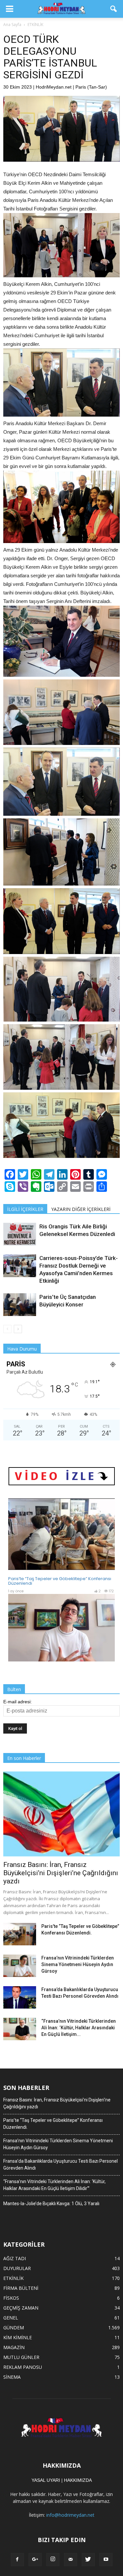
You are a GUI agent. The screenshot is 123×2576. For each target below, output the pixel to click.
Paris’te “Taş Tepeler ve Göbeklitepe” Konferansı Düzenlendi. (53, 2124)
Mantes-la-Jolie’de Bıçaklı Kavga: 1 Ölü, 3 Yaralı (51, 2204)
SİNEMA (12, 2377)
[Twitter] (88, 2560)
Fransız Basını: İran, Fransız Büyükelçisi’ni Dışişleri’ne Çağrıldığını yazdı (61, 1873)
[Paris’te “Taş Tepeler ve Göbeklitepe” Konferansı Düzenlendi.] (20, 1934)
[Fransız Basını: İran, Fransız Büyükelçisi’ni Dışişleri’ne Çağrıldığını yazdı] (61, 1814)
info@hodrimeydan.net (70, 2515)
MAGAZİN (14, 2347)
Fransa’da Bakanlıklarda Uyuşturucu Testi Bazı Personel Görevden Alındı (61, 2165)
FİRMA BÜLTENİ (21, 2288)
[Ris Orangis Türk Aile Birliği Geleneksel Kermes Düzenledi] (20, 1234)
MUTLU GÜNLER (21, 2357)
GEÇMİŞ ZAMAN (21, 2308)
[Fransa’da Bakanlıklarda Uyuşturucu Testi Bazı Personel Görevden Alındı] (20, 1998)
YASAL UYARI (46, 2480)
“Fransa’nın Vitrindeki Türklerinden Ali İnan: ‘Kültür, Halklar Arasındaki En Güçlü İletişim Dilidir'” (54, 2185)
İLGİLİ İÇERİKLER (25, 1209)
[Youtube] (106, 2560)
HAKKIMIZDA (78, 2480)
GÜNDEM (14, 2328)
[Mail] (71, 2560)
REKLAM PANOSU (23, 2367)
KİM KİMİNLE (18, 2337)
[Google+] (35, 2560)
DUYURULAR (17, 2268)
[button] (114, 9)
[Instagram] (53, 2560)
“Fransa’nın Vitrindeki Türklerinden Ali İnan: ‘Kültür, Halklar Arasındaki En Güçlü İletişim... (79, 2028)
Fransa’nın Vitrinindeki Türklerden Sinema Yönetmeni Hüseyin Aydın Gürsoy (78, 1964)
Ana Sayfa (12, 25)
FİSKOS (11, 2298)
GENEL (11, 2318)
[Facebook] (17, 2560)
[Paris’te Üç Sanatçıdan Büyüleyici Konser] (20, 1305)
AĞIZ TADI (15, 2258)
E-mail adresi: (18, 1702)
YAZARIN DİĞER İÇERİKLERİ (81, 1209)
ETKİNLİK (13, 2278)
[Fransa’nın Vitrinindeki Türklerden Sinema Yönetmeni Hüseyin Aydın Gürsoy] (20, 1966)
